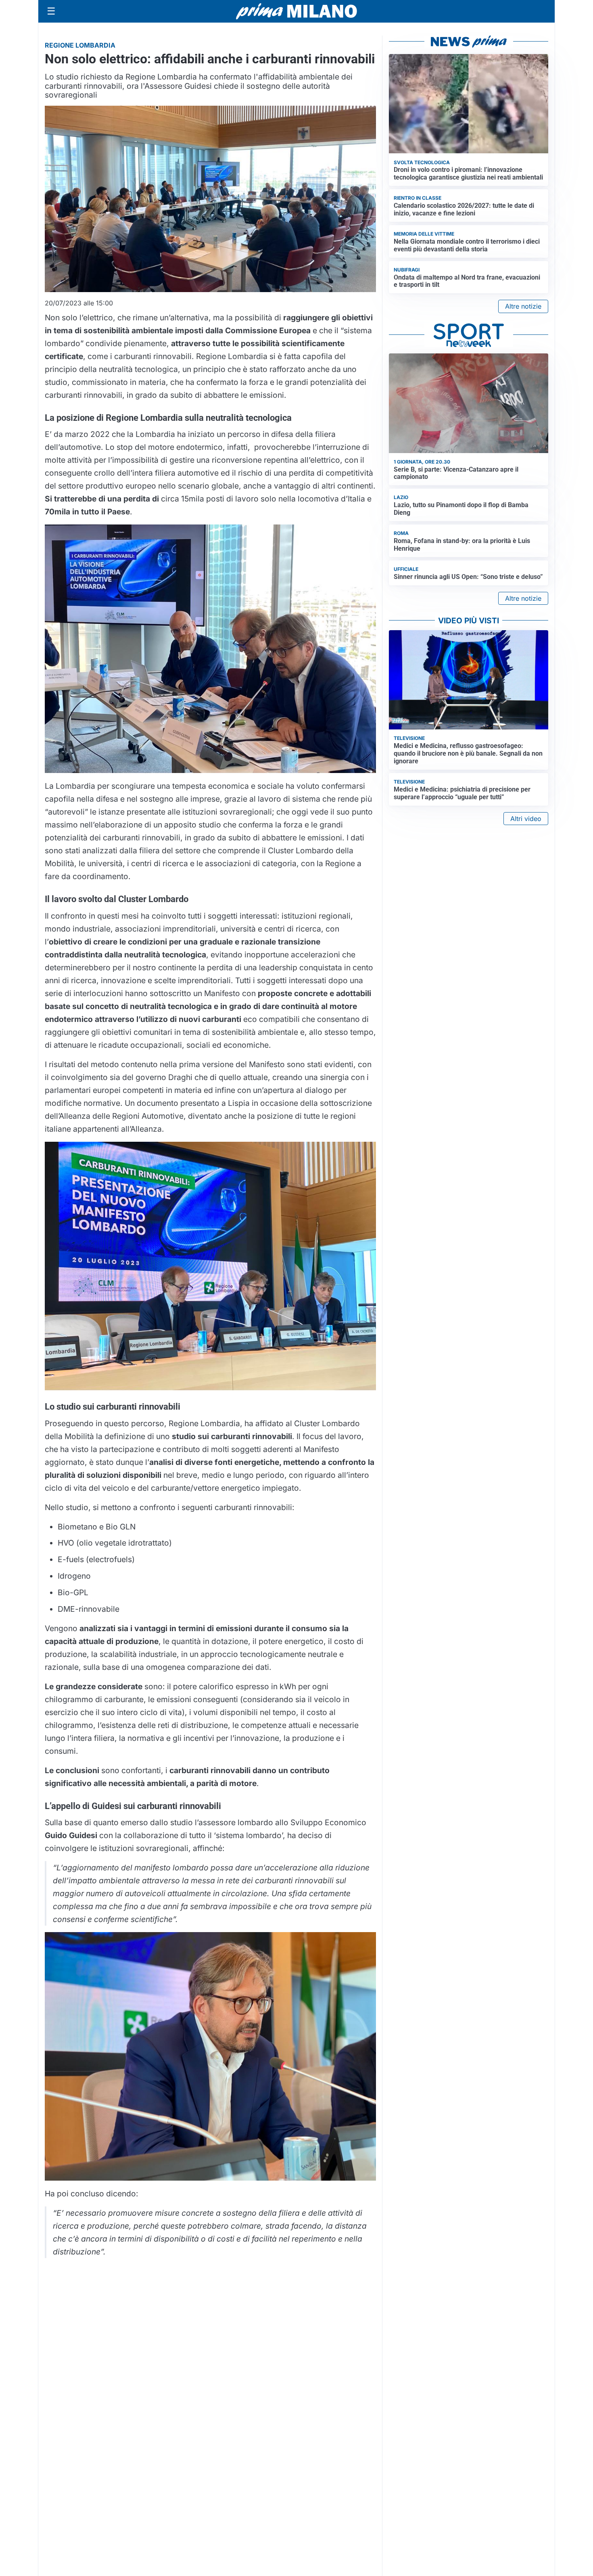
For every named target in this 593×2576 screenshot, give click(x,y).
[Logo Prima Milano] (296, 11)
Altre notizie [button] (523, 306)
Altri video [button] (526, 819)
